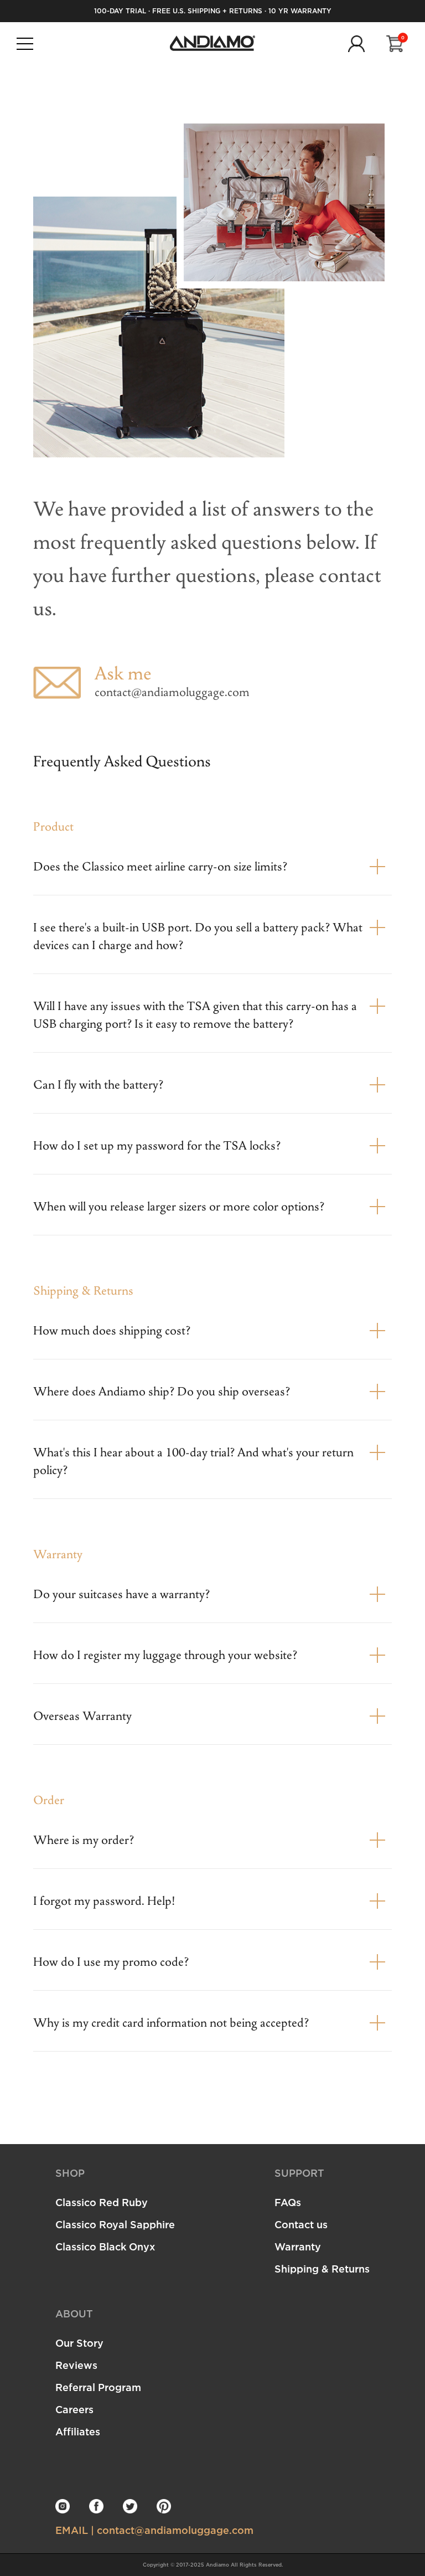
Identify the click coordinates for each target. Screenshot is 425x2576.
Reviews (76, 2365)
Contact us (301, 2224)
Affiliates (78, 2431)
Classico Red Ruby (102, 2202)
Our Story (79, 2343)
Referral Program (98, 2387)
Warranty (298, 2247)
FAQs (288, 2202)
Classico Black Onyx (105, 2247)
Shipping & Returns (322, 2269)
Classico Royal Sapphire (115, 2224)
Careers (74, 2409)
